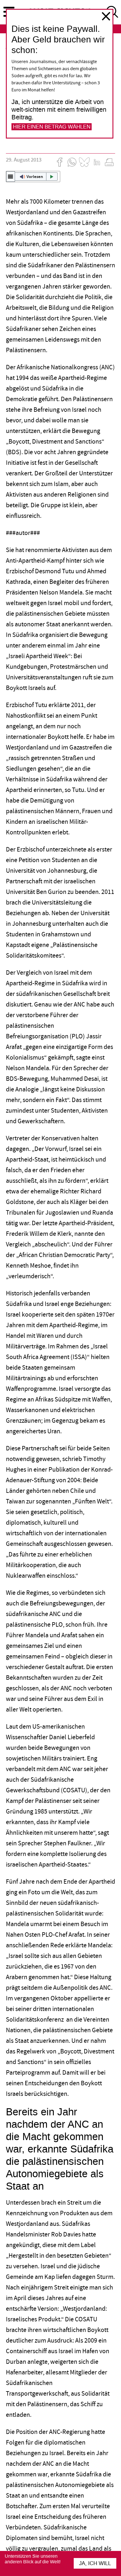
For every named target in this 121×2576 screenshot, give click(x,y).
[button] (33, 177)
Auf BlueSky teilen (84, 162)
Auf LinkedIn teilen (97, 162)
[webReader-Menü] (11, 177)
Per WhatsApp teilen (72, 162)
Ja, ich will (95, 2563)
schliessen (106, 16)
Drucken (109, 162)
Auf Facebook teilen (60, 162)
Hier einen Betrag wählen (52, 127)
